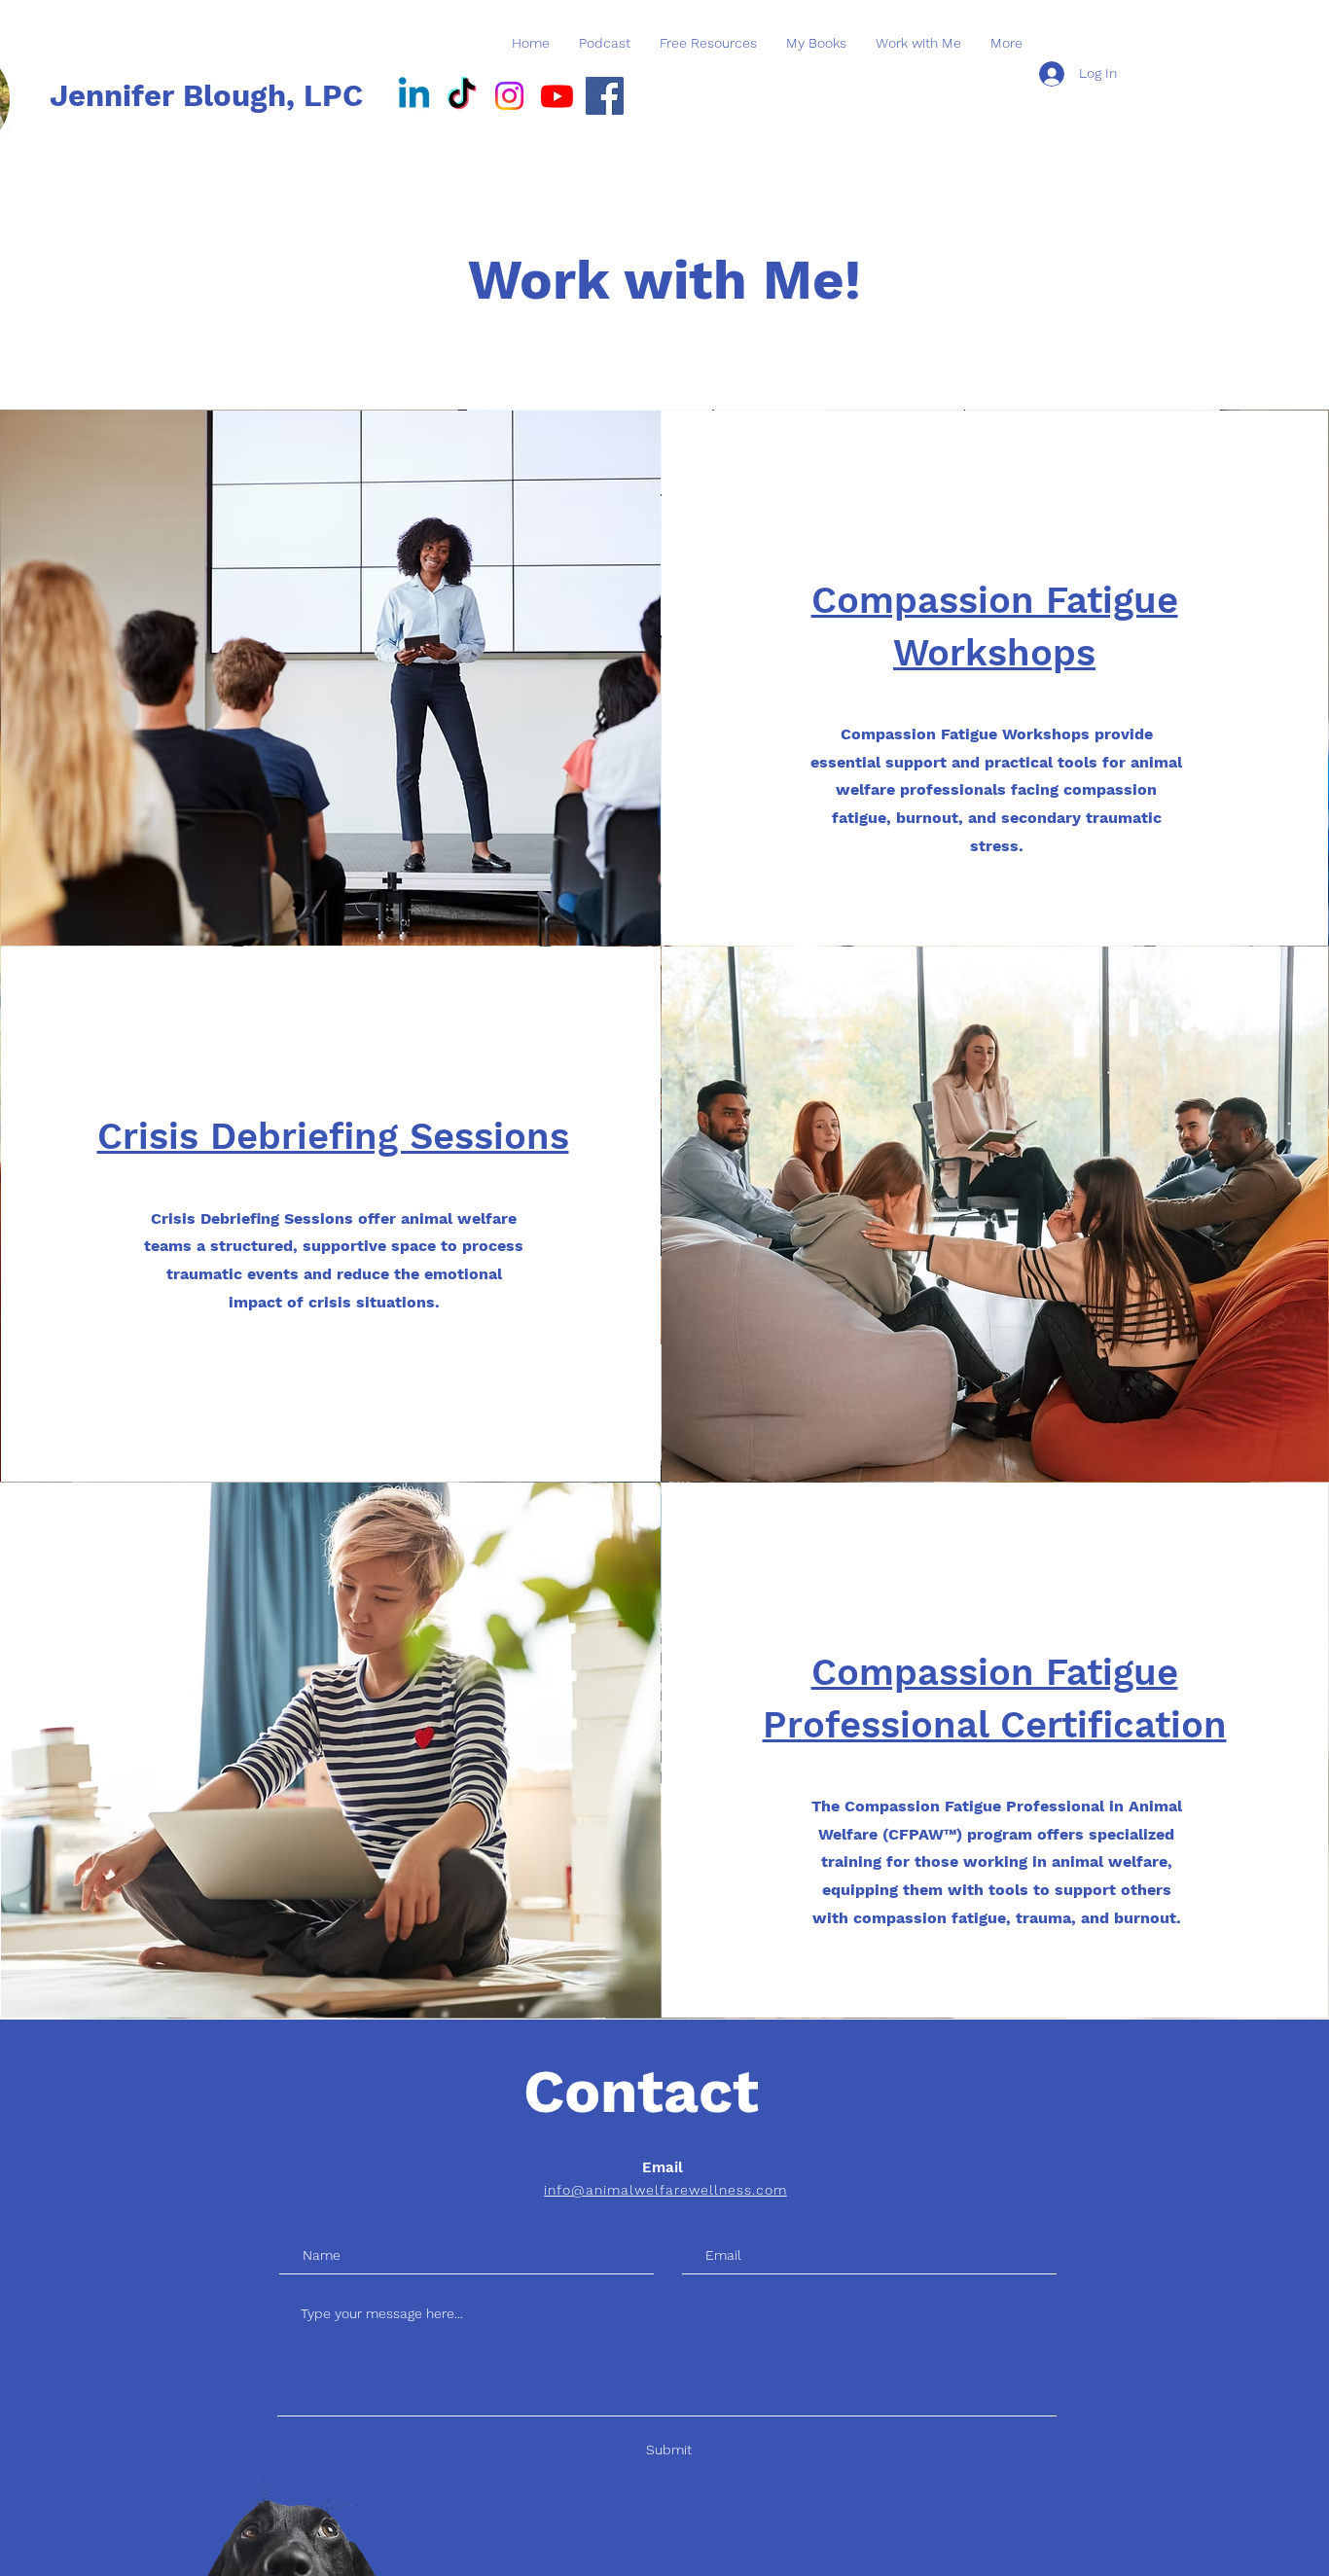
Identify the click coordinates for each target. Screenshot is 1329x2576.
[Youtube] (557, 96)
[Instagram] (509, 96)
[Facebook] (605, 96)
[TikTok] (462, 96)
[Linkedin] (414, 96)
